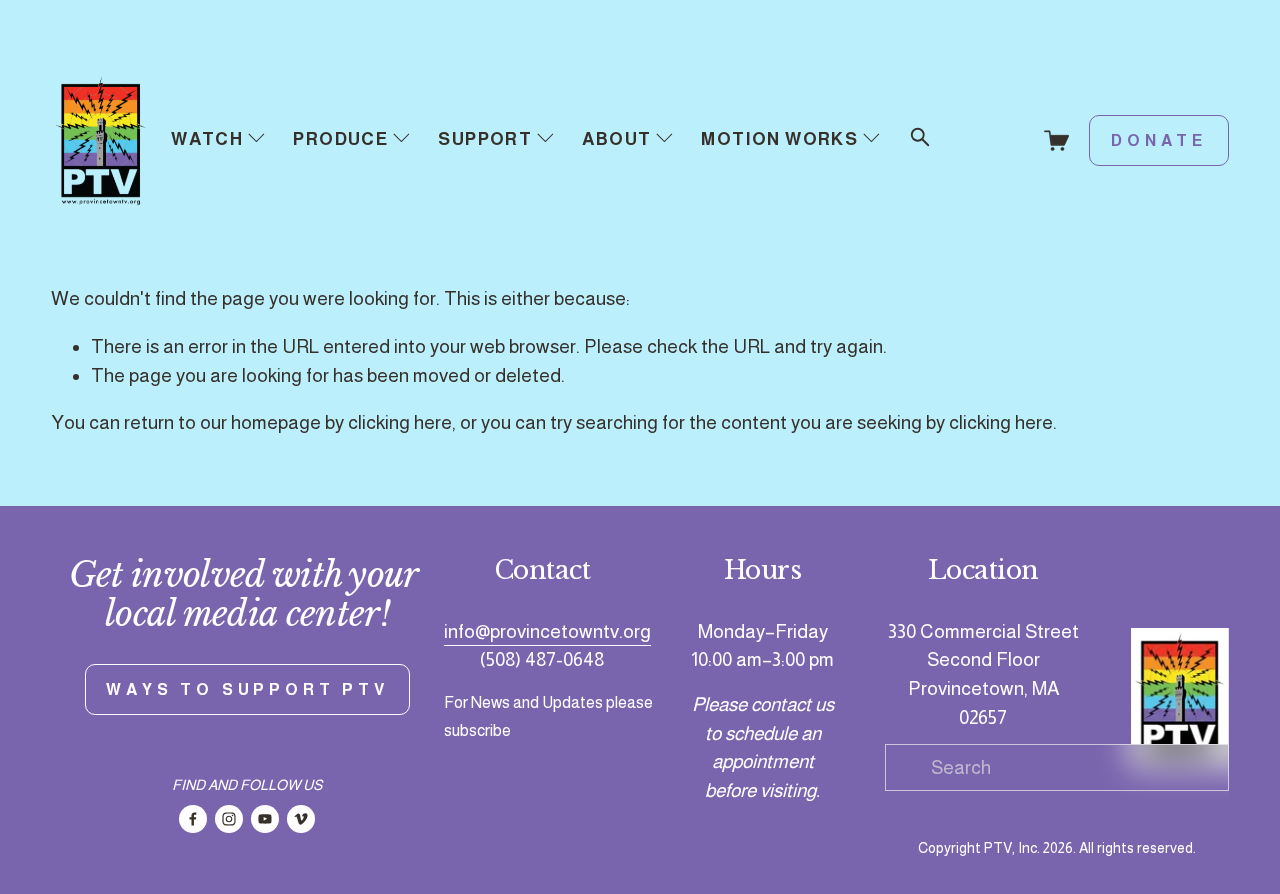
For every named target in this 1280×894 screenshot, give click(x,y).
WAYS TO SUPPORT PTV (247, 689)
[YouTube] (265, 819)
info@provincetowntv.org (547, 631)
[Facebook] (193, 819)
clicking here (400, 422)
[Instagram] (229, 819)
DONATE (1159, 140)
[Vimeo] (301, 819)
